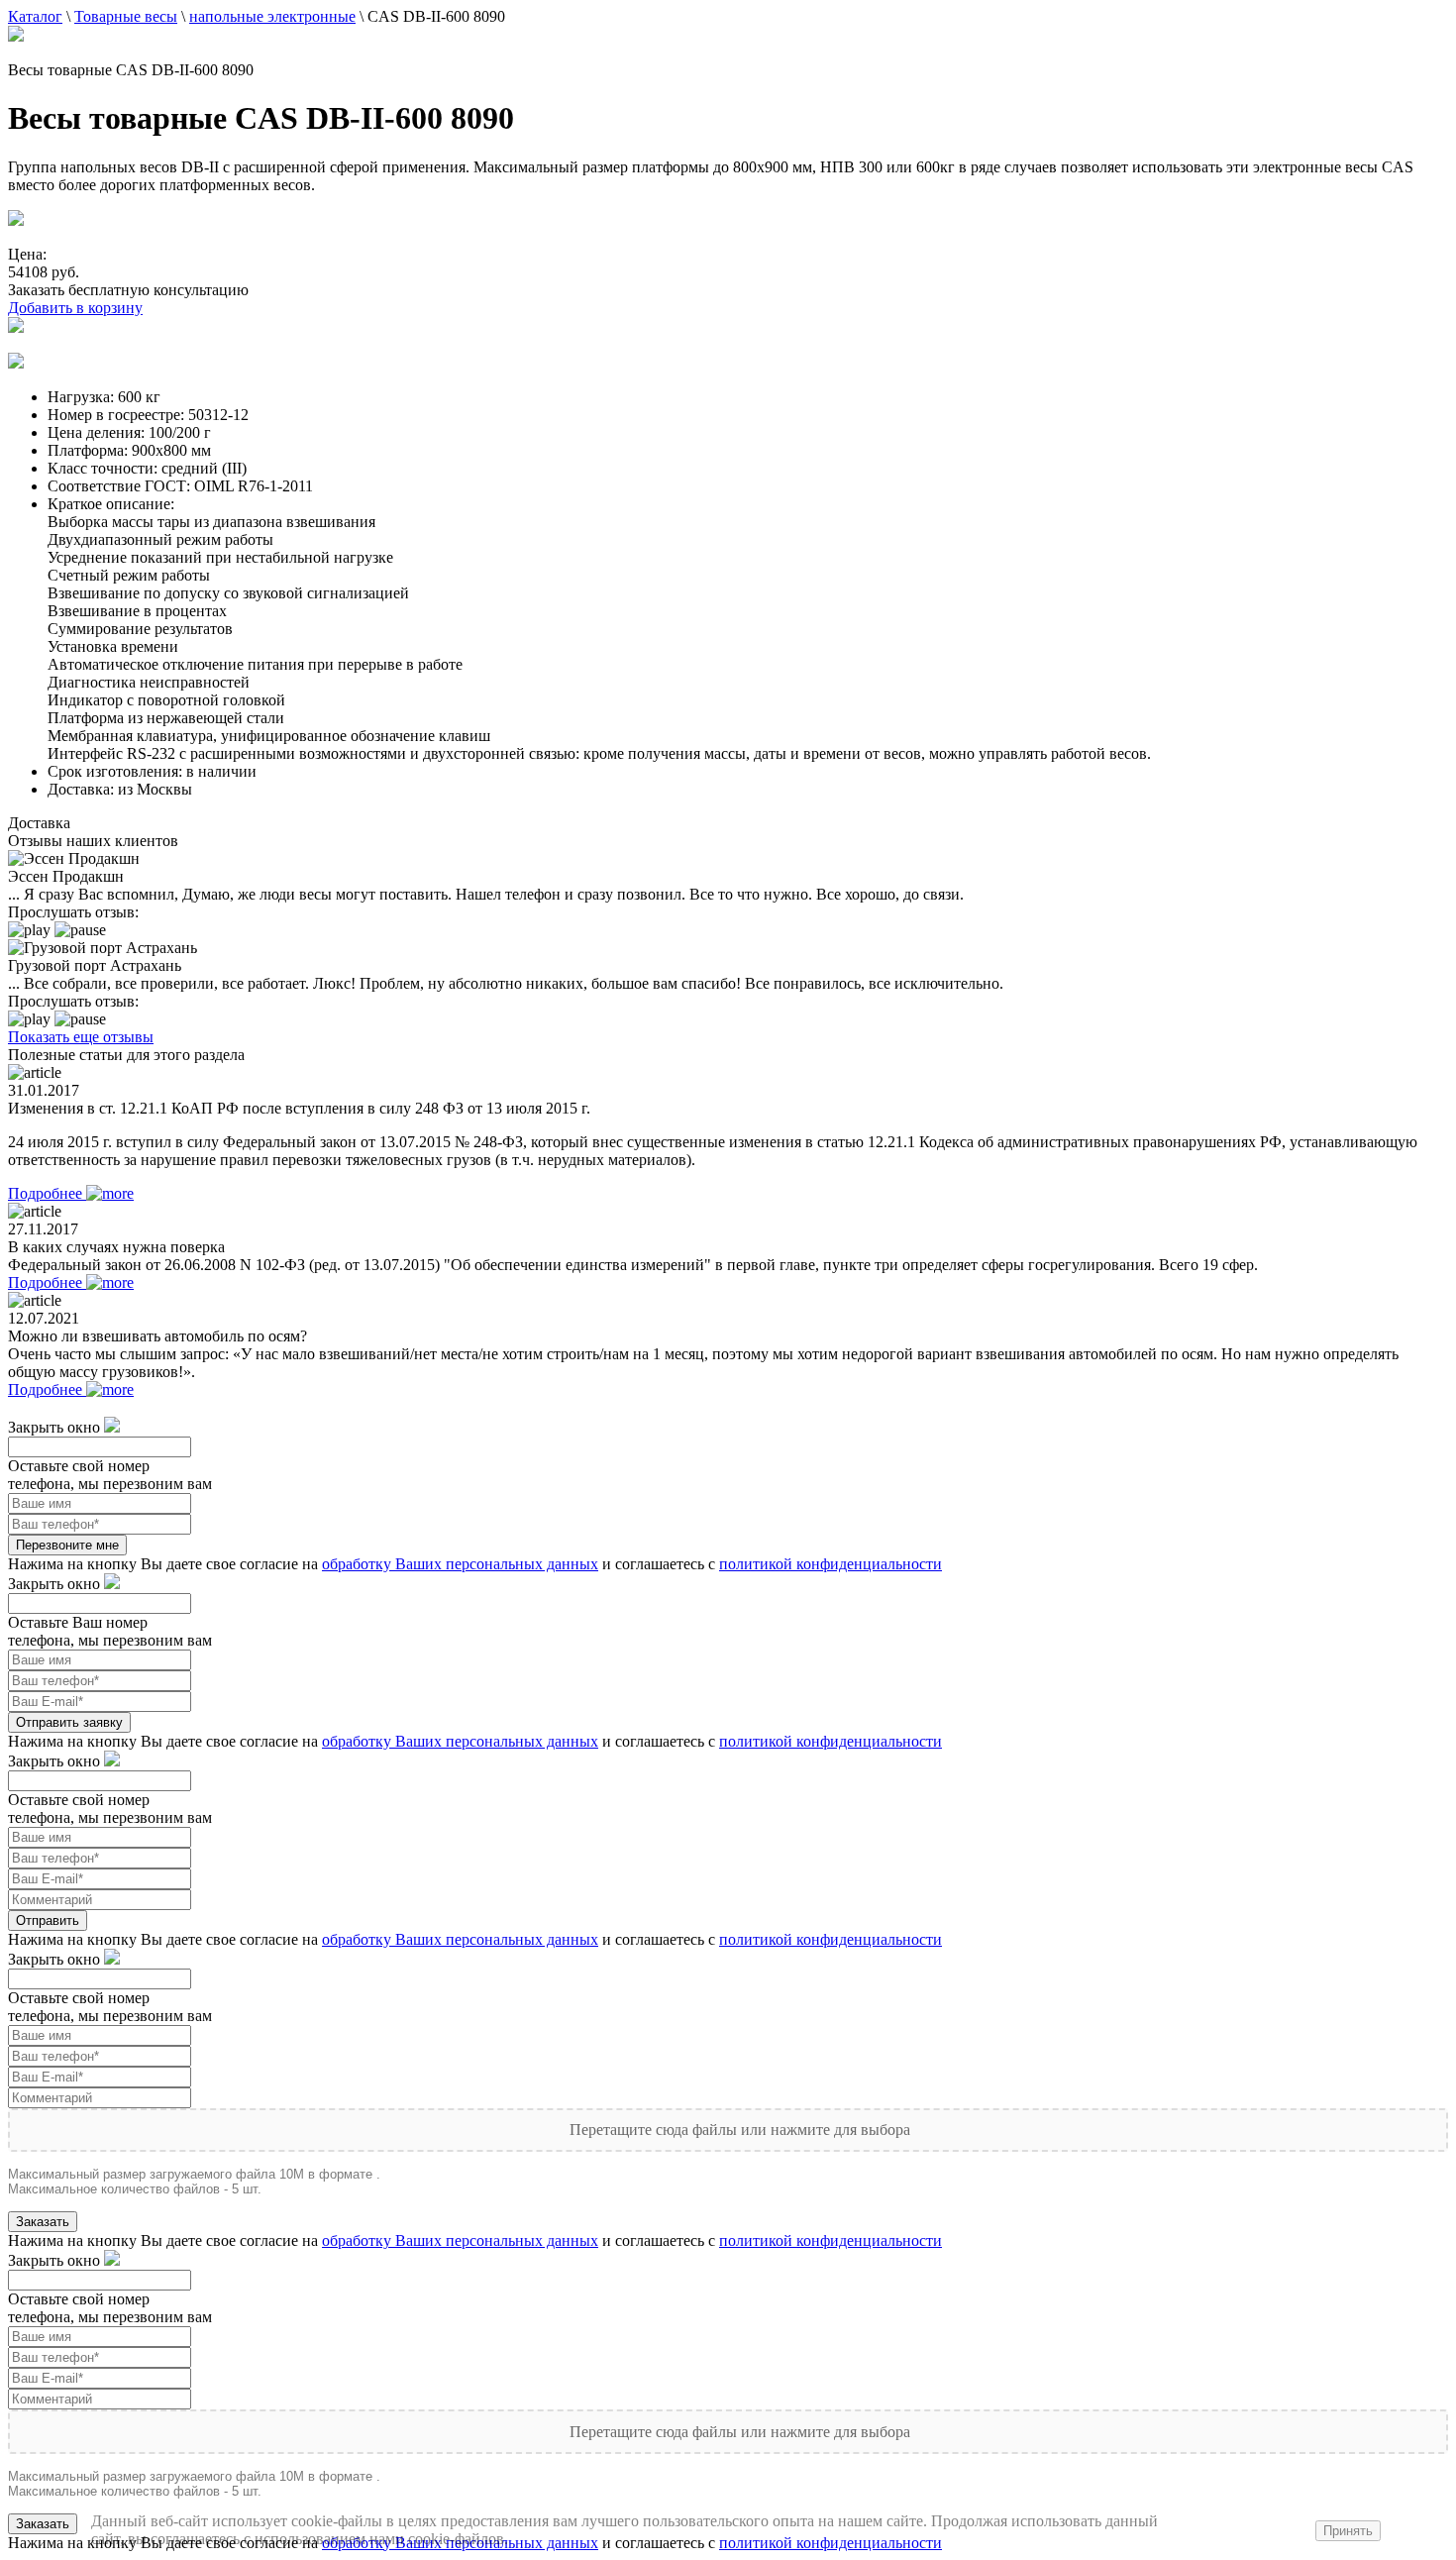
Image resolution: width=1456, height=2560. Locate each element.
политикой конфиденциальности (831, 1564)
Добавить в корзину (75, 308)
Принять (1348, 2531)
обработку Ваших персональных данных (460, 1564)
